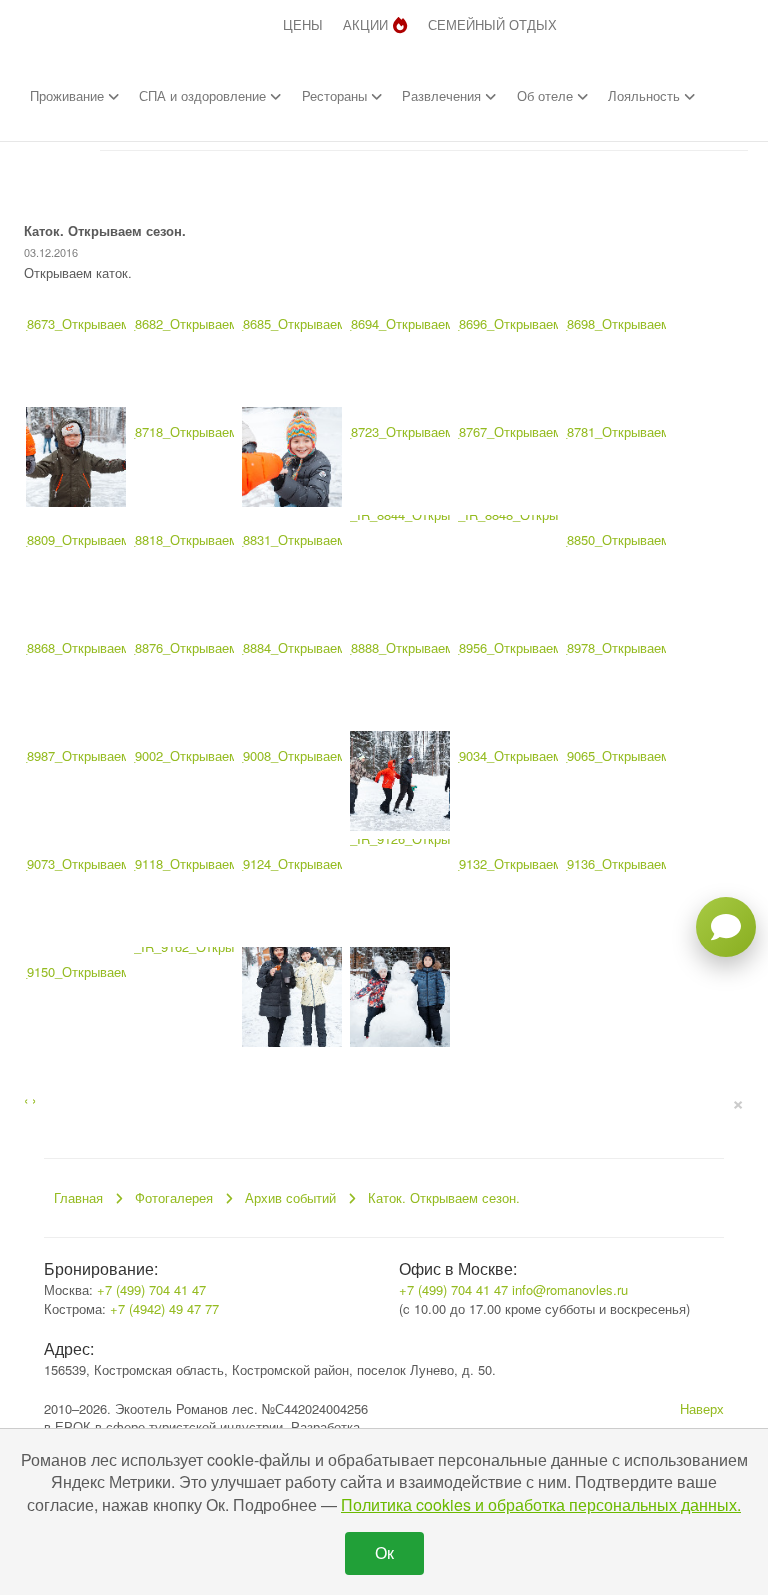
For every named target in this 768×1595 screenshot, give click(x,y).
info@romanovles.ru (570, 1289)
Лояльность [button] (646, 95)
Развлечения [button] (443, 95)
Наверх (702, 1408)
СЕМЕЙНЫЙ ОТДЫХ (492, 24)
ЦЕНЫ (303, 24)
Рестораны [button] (336, 95)
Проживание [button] (69, 95)
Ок (384, 1552)
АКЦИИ (365, 24)
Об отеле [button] (547, 95)
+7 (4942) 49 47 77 (164, 1308)
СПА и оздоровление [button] (204, 95)
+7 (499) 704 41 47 (151, 1289)
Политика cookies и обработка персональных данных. (541, 1504)
